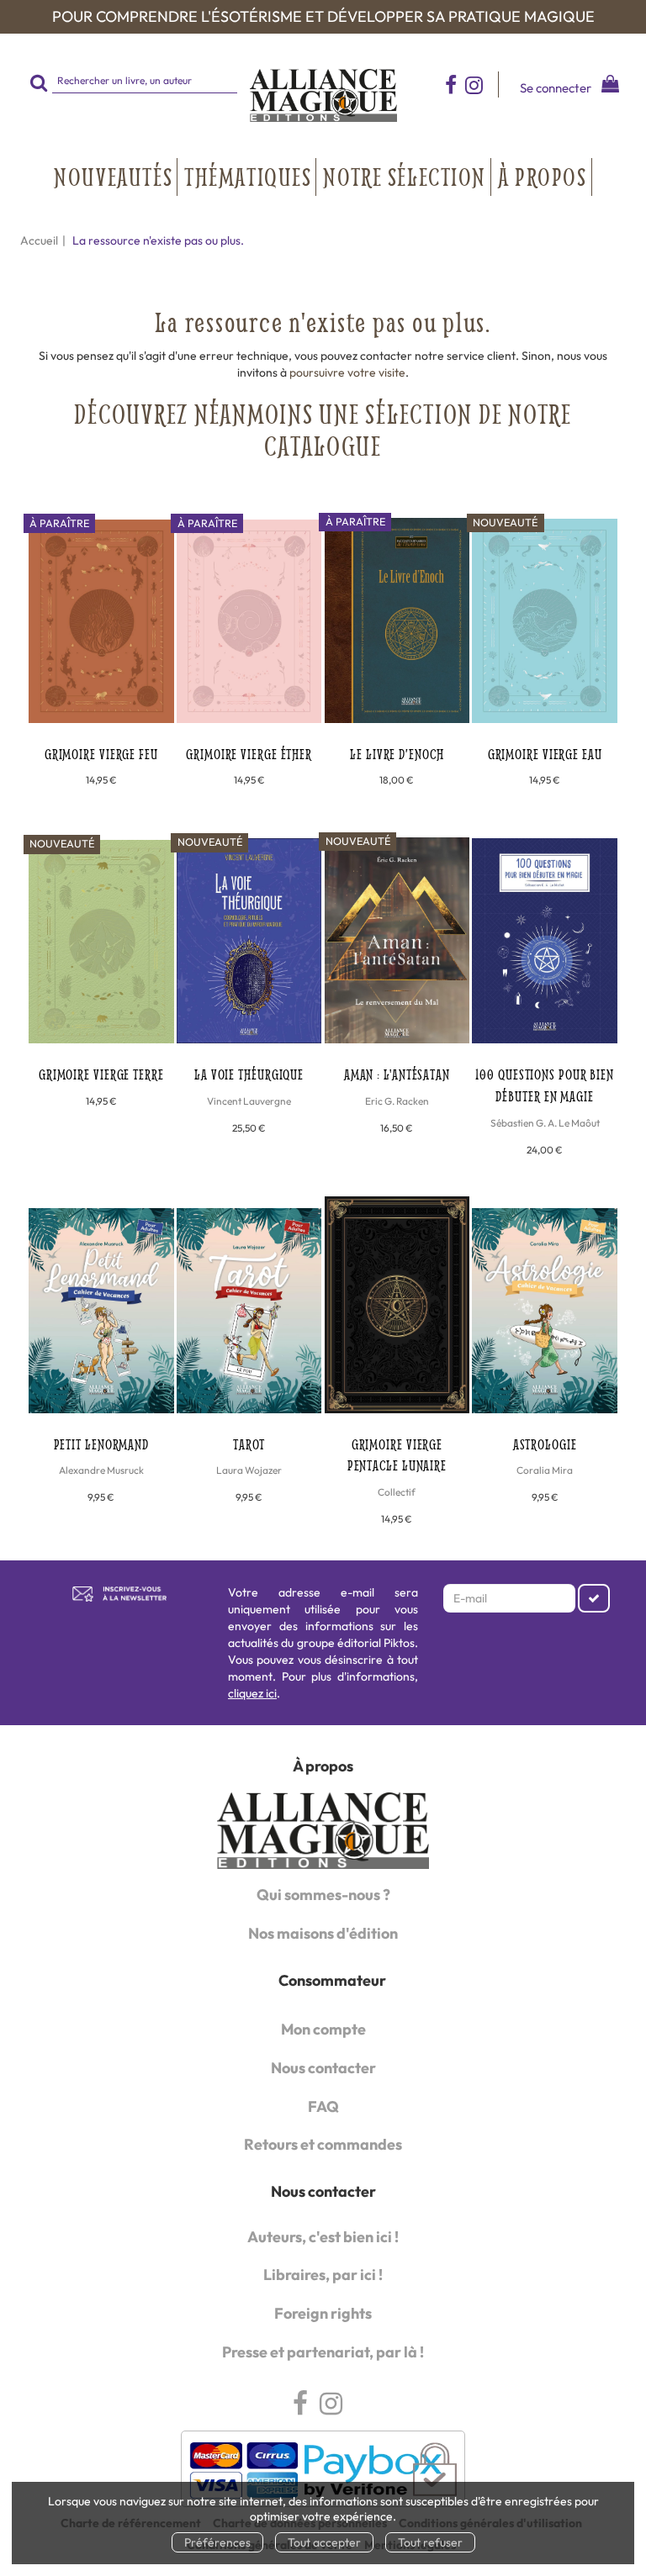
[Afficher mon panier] (606, 86)
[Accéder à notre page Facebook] (451, 84)
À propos (543, 177)
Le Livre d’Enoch (397, 754)
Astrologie (545, 1444)
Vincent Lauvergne (249, 1101)
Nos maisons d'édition (323, 1933)
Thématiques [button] (248, 177)
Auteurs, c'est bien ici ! (323, 2237)
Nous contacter (323, 2068)
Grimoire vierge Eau (545, 754)
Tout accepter (324, 2542)
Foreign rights (323, 2313)
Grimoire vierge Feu (101, 754)
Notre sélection (405, 177)
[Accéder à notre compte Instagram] (482, 84)
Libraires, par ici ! (323, 2275)
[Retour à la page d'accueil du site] (323, 95)
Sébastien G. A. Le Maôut (545, 1123)
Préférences (217, 2542)
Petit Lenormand (102, 1444)
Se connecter (556, 88)
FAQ (323, 2106)
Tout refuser (430, 2542)
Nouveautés (113, 177)
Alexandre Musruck (101, 1470)
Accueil (39, 240)
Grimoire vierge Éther (249, 754)
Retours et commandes (323, 2144)
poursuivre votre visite (347, 372)
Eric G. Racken (397, 1101)
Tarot (249, 1444)
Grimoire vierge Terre (101, 1074)
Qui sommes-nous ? (323, 1895)
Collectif (397, 1492)
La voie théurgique (249, 1074)
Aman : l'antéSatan (397, 1074)
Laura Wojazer (249, 1470)
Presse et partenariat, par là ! (323, 2352)
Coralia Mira (545, 1470)
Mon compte (323, 2029)
